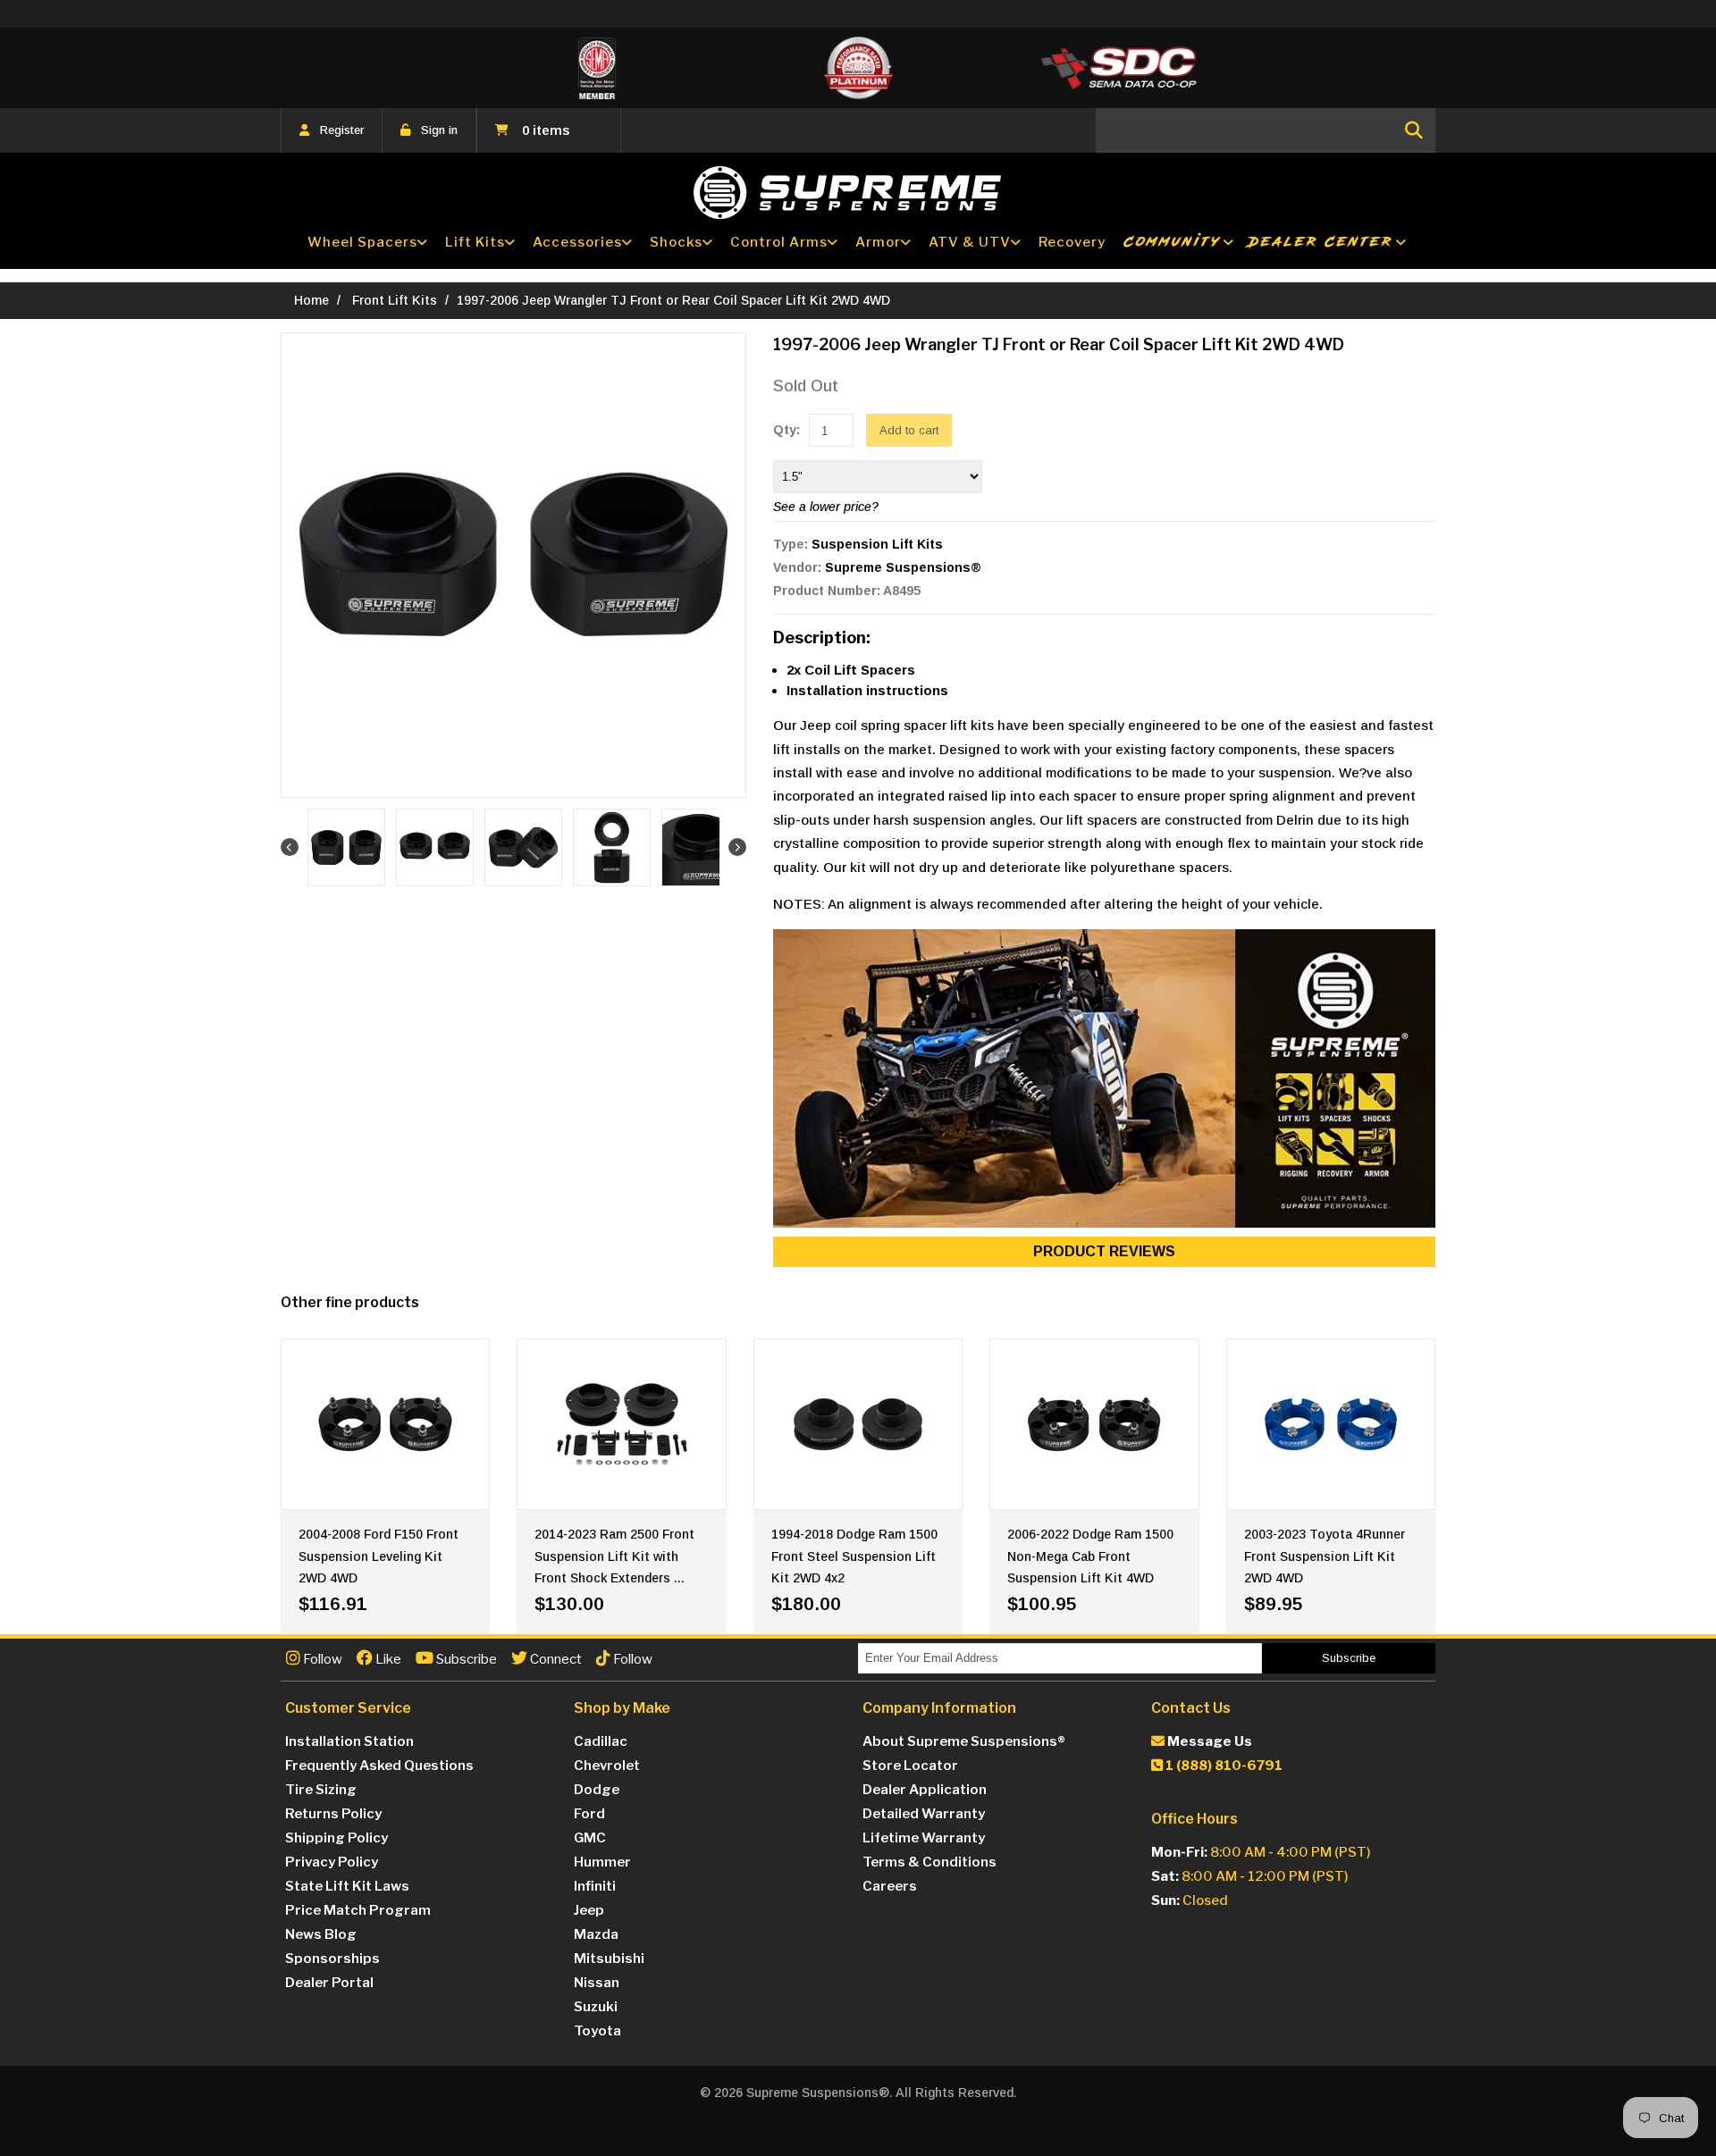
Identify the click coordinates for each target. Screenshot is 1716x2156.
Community (1173, 242)
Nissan (597, 1983)
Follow (321, 1659)
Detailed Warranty (924, 1814)
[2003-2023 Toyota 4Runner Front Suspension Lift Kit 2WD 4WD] (1331, 1424)
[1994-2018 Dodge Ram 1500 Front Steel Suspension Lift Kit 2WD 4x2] (858, 1424)
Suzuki (596, 2007)
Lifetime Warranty (924, 1838)
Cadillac (601, 1741)
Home (311, 300)
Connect (555, 1659)
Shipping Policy (336, 1838)
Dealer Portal (329, 1983)
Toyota (597, 2031)
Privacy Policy (332, 1862)
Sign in (439, 130)
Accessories (577, 242)
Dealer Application (925, 1790)
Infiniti (595, 1886)
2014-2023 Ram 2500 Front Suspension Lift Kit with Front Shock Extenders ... (614, 1556)
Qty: (786, 430)
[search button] (1414, 130)
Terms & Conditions (929, 1862)
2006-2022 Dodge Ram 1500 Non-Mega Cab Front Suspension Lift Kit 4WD (1090, 1556)
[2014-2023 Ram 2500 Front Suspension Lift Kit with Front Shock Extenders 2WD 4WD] (621, 1424)
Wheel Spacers (362, 242)
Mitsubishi (609, 1959)
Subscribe (465, 1659)
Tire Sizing (321, 1790)
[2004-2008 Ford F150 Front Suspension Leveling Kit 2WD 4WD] (385, 1424)
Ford (589, 1814)
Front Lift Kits (395, 300)
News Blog (321, 1934)
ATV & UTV (970, 242)
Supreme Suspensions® (903, 567)
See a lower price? (826, 507)
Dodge (597, 1790)
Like (387, 1659)
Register (342, 130)
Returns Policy (333, 1814)
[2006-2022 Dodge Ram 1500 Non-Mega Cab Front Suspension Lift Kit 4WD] (1094, 1424)
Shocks (676, 242)
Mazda (596, 1934)
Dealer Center (1321, 242)
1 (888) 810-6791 (1223, 1766)
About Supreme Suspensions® (964, 1741)
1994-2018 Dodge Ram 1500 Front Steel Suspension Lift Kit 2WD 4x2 (854, 1556)
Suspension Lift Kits (877, 544)
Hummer (602, 1862)
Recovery (1072, 242)
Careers (890, 1886)
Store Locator (910, 1766)
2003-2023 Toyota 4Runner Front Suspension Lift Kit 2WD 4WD (1325, 1556)
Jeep (589, 1910)
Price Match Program (358, 1910)
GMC (590, 1838)
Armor (878, 242)
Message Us (1208, 1741)
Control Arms (779, 242)
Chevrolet (607, 1766)
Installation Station (349, 1741)
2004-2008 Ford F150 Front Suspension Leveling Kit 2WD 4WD (379, 1556)
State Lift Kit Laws (347, 1886)
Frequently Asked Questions (379, 1766)
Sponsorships (332, 1959)
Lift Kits (475, 242)
